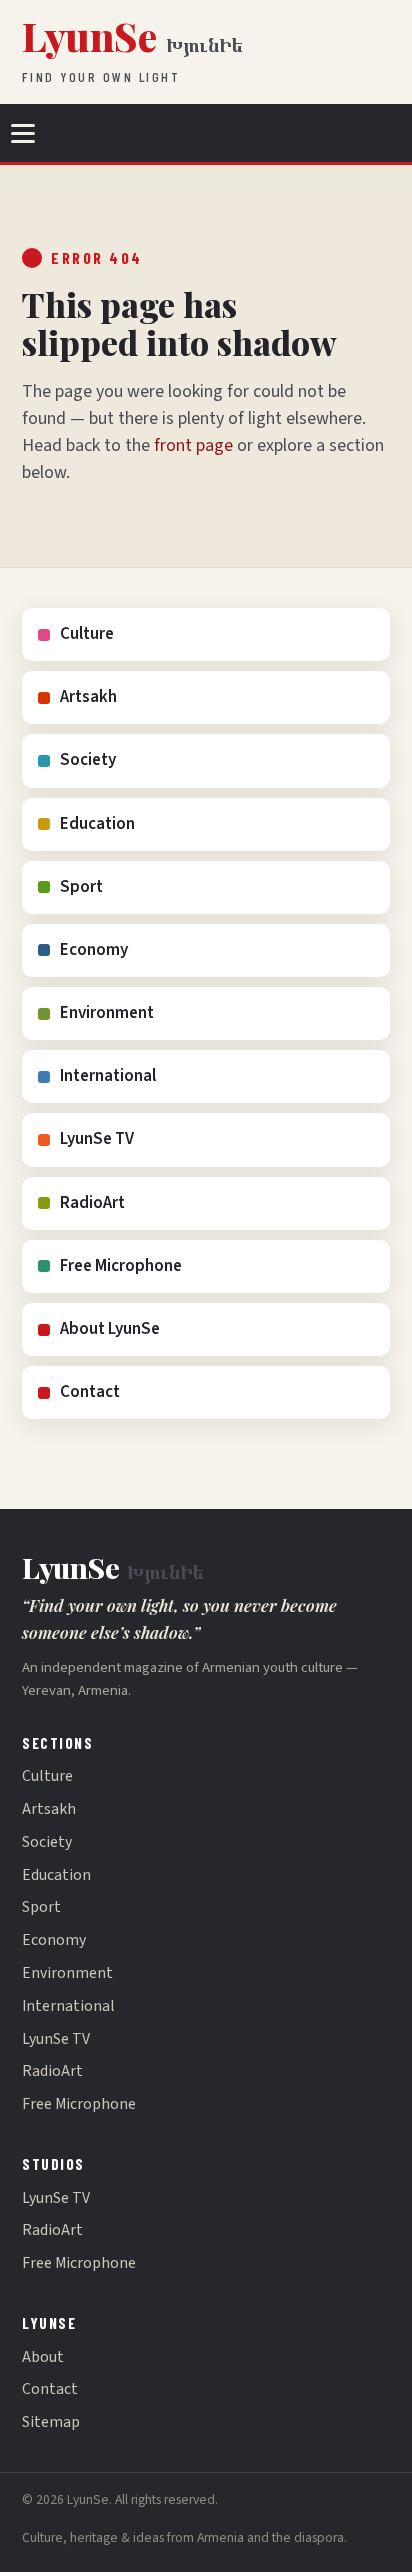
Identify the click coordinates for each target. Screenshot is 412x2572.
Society (88, 760)
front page (193, 445)
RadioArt (92, 1203)
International (108, 1076)
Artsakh (88, 697)
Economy (94, 950)
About (43, 2357)
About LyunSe (110, 1329)
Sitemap (51, 2422)
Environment (107, 1013)
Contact (90, 1392)
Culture (87, 634)
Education (97, 824)
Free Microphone (121, 1266)
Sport (81, 887)
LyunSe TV (97, 1139)
